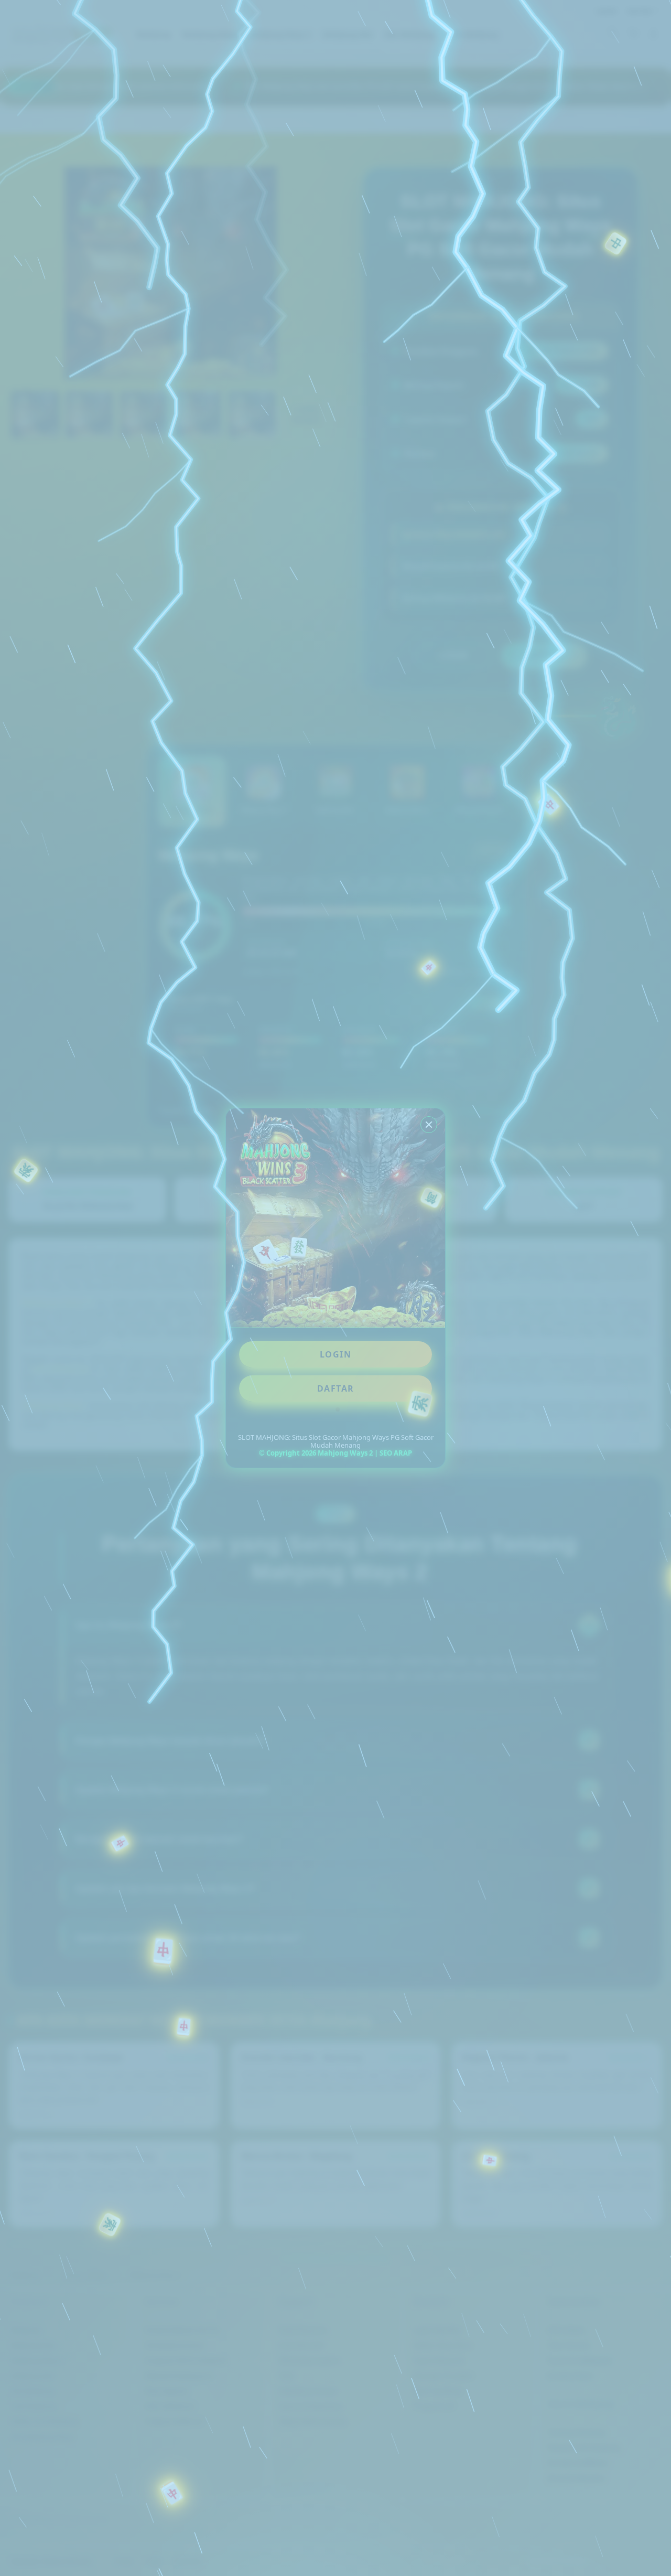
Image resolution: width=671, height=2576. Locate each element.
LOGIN (336, 1354)
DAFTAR (336, 1388)
